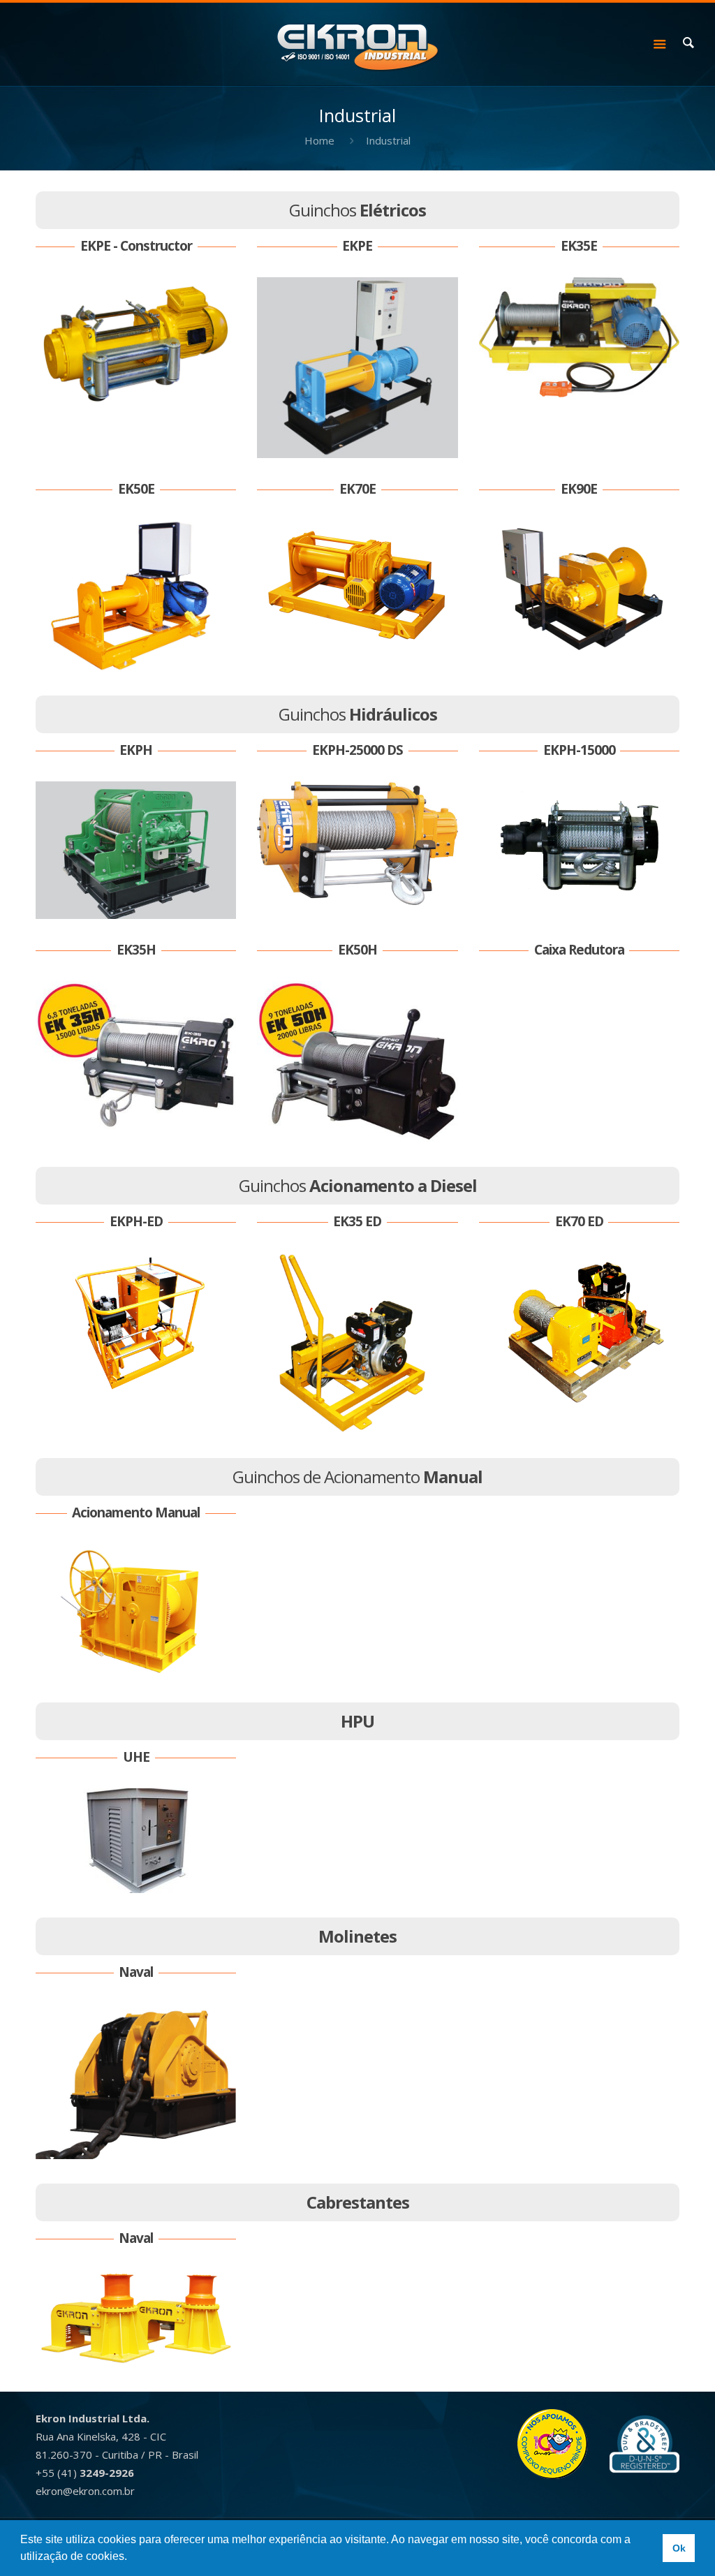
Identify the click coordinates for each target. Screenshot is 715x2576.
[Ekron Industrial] (357, 43)
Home (319, 140)
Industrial (388, 140)
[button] (132, 2558)
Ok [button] (679, 2548)
